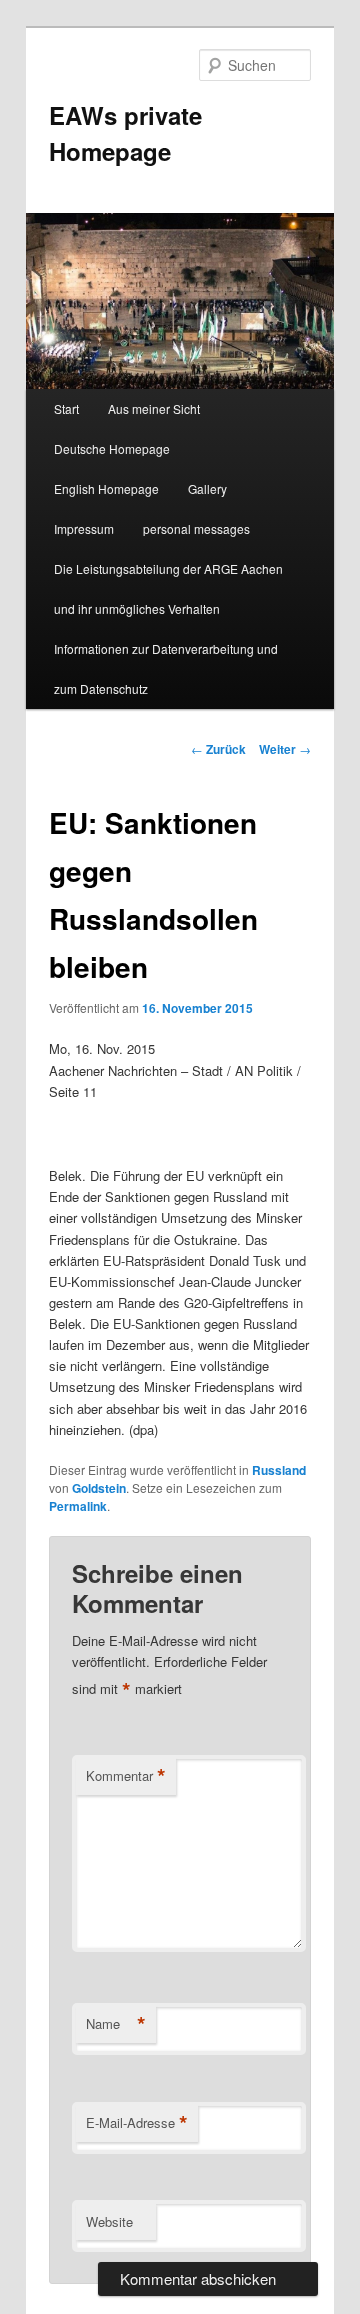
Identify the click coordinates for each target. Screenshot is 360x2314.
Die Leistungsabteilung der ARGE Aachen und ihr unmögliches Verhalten (168, 588)
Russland (279, 1470)
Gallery (207, 488)
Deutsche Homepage (112, 448)
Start (66, 408)
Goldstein (99, 1488)
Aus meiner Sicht (154, 408)
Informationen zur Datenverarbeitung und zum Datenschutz (166, 668)
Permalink (78, 1506)
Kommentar (126, 1776)
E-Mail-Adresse (137, 2123)
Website (109, 2221)
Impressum (84, 528)
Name (116, 2024)
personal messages (196, 528)
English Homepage (106, 488)
